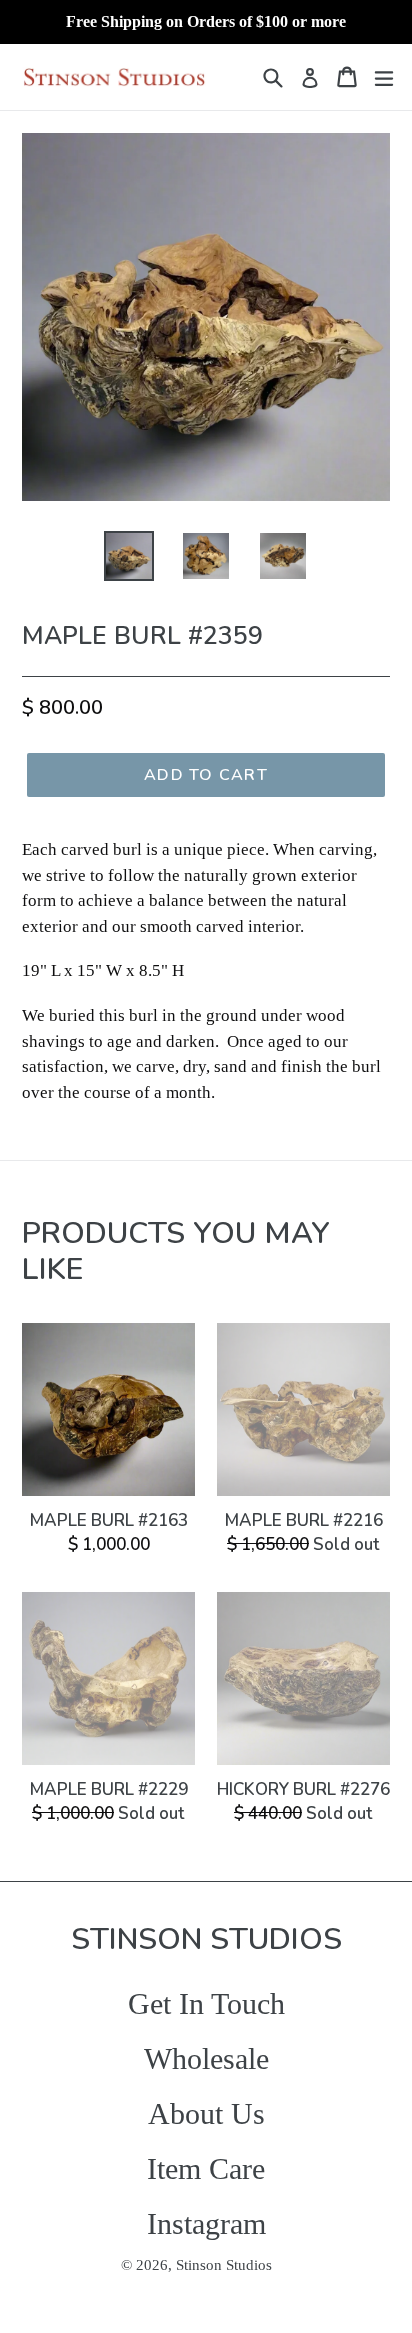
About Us (206, 2113)
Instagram (206, 2223)
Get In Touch (206, 2003)
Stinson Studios (224, 2265)
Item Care (206, 2168)
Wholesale (206, 2058)
